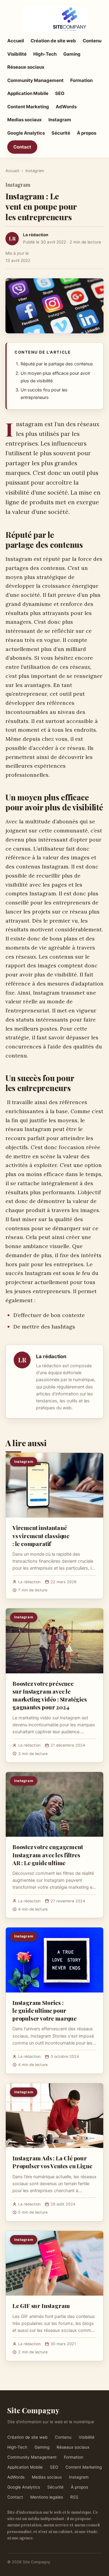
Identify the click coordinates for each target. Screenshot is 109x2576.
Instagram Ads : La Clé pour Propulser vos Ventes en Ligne (52, 2162)
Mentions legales (47, 2497)
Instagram (60, 120)
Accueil (16, 41)
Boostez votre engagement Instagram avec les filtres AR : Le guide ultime (48, 1855)
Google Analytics (26, 133)
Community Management (35, 80)
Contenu (92, 41)
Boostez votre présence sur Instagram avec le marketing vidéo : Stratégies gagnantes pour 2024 (50, 1695)
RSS (74, 2497)
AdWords (66, 107)
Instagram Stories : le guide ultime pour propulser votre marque (45, 2010)
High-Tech (45, 54)
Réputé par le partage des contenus (57, 364)
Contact (22, 147)
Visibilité (17, 54)
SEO (60, 93)
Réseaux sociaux (26, 67)
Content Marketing (28, 107)
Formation (81, 80)
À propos (87, 133)
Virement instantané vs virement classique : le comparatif (41, 1535)
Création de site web (53, 41)
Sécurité (61, 133)
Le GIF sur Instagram (41, 2306)
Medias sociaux (25, 120)
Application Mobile (28, 93)
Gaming (72, 54)
